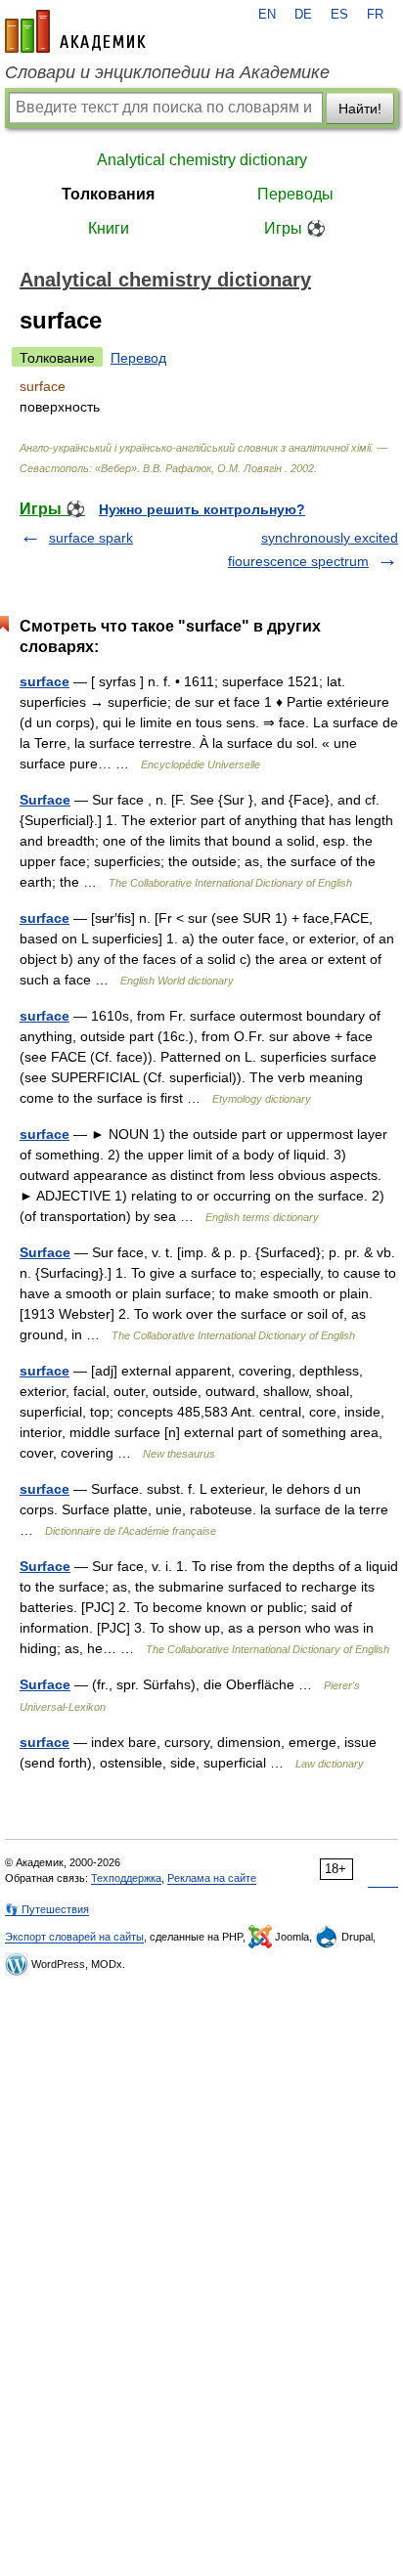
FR (375, 15)
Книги (109, 228)
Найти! (360, 109)
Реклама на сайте (212, 1878)
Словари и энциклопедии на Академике (167, 72)
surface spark (91, 538)
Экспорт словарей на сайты (74, 1937)
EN (267, 15)
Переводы (295, 194)
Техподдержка (126, 1878)
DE (303, 15)
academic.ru (75, 31)
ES (339, 15)
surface (45, 681)
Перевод (138, 358)
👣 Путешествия (47, 1909)
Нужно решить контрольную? (202, 509)
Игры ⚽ (295, 228)
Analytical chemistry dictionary (202, 160)
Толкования (108, 194)
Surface (45, 800)
